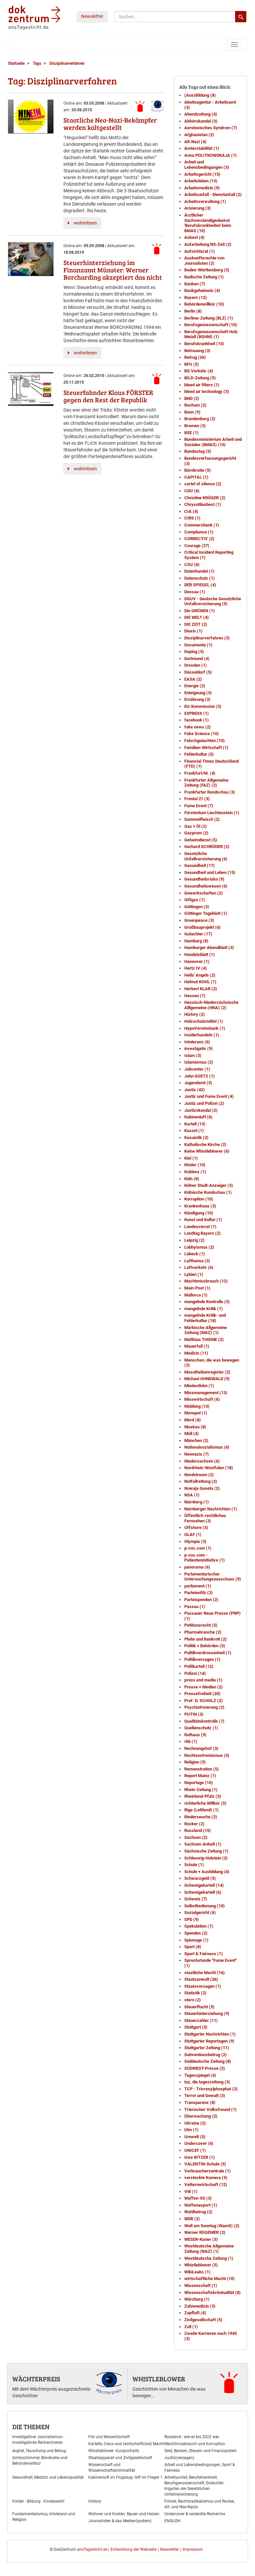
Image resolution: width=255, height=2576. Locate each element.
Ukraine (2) (195, 2123)
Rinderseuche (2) (201, 1817)
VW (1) (191, 2192)
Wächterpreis (36, 2379)
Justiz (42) (195, 1090)
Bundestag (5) (198, 451)
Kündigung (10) (199, 1213)
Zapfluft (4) (195, 2313)
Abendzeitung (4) (201, 114)
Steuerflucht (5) (199, 2007)
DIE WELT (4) (197, 617)
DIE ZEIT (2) (196, 624)
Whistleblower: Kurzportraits (114, 2451)
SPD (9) (192, 1919)
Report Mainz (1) (200, 1776)
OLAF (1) (193, 1534)
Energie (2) (195, 686)
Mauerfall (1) (197, 1346)
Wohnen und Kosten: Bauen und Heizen (124, 2514)
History (95, 2501)
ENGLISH (172, 2521)
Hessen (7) (195, 996)
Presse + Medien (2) (204, 1687)
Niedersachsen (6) (202, 1461)
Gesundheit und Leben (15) (210, 872)
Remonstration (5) (202, 1769)
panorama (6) (197, 1567)
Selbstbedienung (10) (205, 1906)
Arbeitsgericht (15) (202, 174)
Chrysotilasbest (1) (203, 504)
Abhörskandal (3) (201, 121)
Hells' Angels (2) (200, 975)
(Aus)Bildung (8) (200, 95)
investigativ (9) (199, 1049)
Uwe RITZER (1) (200, 2157)
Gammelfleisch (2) (202, 819)
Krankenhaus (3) (200, 1206)
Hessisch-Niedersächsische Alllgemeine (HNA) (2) (211, 1005)
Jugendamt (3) (198, 1083)
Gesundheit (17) (200, 865)
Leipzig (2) (194, 1240)
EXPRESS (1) (197, 713)
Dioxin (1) (193, 631)
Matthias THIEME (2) (204, 1339)
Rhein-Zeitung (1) (201, 1790)
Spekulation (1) (199, 1926)
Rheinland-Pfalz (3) (203, 1796)
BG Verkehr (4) (199, 371)
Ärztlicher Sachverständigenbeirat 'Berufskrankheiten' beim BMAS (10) (208, 223)
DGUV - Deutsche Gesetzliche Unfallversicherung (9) (213, 601)
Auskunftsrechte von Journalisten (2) (204, 261)
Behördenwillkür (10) (204, 304)
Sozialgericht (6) (200, 1912)
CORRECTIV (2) (199, 539)
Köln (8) (192, 1179)
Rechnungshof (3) (201, 1748)
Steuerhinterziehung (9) (207, 2013)
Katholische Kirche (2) (205, 1145)
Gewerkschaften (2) (204, 893)
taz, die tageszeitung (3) (207, 2082)
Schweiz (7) (196, 1899)
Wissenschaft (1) (201, 2286)
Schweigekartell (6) (203, 1892)
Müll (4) (192, 1433)
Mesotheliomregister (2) (207, 1372)
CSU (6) (192, 565)
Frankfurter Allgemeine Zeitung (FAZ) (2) (206, 783)
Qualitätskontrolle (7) (204, 1721)
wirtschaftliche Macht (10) (210, 2279)
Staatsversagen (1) (203, 1986)
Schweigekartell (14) (204, 1885)
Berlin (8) (193, 311)
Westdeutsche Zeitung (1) (209, 2258)
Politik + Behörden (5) (205, 1646)
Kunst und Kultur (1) (203, 1220)
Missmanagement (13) (206, 1393)
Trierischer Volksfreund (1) (211, 2109)
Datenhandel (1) (199, 571)
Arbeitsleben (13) (201, 181)
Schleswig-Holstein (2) (206, 1858)
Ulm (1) (191, 2130)
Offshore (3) (196, 1527)
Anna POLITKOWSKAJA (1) (211, 155)
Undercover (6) (199, 2143)
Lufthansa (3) (197, 1261)
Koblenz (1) (195, 1172)
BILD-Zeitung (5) (200, 378)
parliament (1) (198, 1586)
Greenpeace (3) (199, 920)
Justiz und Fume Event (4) (209, 1096)
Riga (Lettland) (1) (202, 1810)
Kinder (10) (195, 1165)
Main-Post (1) (197, 1288)
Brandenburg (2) (200, 419)
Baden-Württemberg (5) (207, 270)
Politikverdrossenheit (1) (208, 1653)
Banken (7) (195, 284)
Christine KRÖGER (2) (205, 498)
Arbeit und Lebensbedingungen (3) (207, 165)
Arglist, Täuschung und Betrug (39, 2451)
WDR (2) (192, 2219)
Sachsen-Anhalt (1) (203, 1844)
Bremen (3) (195, 426)
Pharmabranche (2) (203, 1632)
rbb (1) (191, 1741)
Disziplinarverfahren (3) (207, 638)
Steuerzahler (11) (201, 2020)
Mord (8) (193, 1420)
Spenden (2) (196, 1933)
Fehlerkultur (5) (199, 754)
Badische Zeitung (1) (204, 277)
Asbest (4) (194, 237)
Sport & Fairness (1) (204, 1954)
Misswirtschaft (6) (202, 1399)
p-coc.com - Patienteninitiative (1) (205, 1558)
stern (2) (193, 2000)
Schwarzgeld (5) (200, 1878)
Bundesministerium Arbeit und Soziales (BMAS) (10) (213, 442)
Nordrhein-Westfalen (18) (209, 1468)
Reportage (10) (199, 1783)
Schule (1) (194, 1865)
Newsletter (92, 16)
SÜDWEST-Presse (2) (205, 2068)
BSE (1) (191, 433)
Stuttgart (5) (196, 2027)
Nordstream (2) (199, 1475)
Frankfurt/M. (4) (200, 773)
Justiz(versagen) (179, 2458)
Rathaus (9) (195, 1735)
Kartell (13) (195, 1124)
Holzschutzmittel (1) (204, 1021)
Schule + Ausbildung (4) (207, 1872)
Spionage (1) (196, 1940)
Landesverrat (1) (200, 1227)
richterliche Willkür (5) (205, 1803)
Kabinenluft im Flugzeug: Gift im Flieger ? (125, 2477)
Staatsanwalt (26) (201, 1979)
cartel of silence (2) (203, 484)
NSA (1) (192, 1495)
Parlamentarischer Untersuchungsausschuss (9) (213, 1577)
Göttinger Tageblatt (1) (206, 913)
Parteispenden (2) (201, 1600)
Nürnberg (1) (197, 1502)
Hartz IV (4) (196, 968)
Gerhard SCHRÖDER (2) (207, 847)
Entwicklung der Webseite (133, 2549)
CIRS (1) (192, 518)
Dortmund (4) (197, 659)
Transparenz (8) (200, 2102)
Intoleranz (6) (197, 1042)
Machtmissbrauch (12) (206, 1281)
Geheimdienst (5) (201, 840)
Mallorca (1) (196, 1295)
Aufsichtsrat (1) (200, 251)
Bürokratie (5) (198, 470)
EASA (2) (193, 679)
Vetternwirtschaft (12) (206, 2185)
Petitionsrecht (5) (201, 1625)
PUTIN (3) (194, 1714)
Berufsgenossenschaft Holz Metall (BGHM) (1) (211, 334)
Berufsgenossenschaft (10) (211, 325)
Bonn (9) (192, 412)
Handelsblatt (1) (200, 954)
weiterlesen (85, 223)
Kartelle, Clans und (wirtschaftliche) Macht (126, 2444)
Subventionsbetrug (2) (206, 2055)
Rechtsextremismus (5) (207, 1755)
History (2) (195, 1014)
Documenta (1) (198, 645)
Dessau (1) (195, 592)
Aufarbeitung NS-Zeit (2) (208, 244)
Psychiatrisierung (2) (204, 1707)
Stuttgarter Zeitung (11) (207, 2048)
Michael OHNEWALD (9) (207, 1379)
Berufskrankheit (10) (204, 344)
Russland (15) (198, 1830)
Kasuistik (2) (196, 1138)
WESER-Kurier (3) (201, 2239)
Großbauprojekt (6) (203, 927)
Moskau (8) (195, 1427)
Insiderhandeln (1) (202, 1035)
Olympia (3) (195, 1541)
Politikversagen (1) (202, 1659)
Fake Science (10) (202, 734)
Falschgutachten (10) (205, 741)
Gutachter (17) (198, 934)
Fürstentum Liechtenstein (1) (212, 813)
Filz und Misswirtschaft (109, 2437)
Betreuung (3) (197, 351)
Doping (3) (194, 652)
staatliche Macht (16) (205, 1973)
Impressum (193, 2549)
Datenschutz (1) (200, 578)
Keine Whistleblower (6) (207, 1151)
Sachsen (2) (196, 1837)
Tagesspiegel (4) (200, 2075)
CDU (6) (192, 491)
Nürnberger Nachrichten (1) (211, 1509)
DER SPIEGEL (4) (200, 585)
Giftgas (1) (195, 900)
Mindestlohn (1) (199, 1386)
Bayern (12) (196, 297)
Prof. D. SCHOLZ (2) (204, 1701)
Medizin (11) (196, 1353)
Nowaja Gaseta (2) (202, 1488)
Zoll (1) (191, 2327)
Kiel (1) (191, 1158)
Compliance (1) (199, 532)
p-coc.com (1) (198, 1548)
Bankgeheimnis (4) (202, 290)
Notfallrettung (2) (201, 1481)
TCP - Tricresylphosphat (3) (211, 2089)
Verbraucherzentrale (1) (208, 2171)
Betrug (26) (195, 357)
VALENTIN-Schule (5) (205, 2164)
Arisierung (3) (198, 208)
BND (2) (192, 398)
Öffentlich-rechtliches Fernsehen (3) (205, 1518)
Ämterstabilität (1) (202, 148)
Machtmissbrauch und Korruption (195, 2444)
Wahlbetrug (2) (198, 2212)
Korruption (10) (199, 1199)
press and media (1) (203, 1680)
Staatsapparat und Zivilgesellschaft (120, 2458)
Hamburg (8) (196, 941)
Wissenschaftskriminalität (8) (212, 2292)
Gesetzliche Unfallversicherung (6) (206, 856)
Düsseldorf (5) (198, 672)
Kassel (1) (194, 1131)
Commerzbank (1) (202, 525)
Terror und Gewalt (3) (205, 2096)
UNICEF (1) (195, 2150)
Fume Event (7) (199, 806)
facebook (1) (197, 720)
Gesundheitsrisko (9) (204, 879)
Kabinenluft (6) (198, 1117)
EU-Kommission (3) (203, 706)
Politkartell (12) (199, 1666)
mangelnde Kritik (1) (204, 1309)
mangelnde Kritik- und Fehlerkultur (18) (205, 1318)
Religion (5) (195, 1762)
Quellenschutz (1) (201, 1728)
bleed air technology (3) (207, 391)
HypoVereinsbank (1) (205, 1028)
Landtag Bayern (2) (203, 1233)
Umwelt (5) (195, 2137)
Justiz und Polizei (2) (204, 1103)
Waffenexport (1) (201, 2205)
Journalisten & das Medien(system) (120, 2521)
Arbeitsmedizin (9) (202, 188)
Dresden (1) (196, 665)
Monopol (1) (196, 1413)
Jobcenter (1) (197, 1069)
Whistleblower (159, 2379)
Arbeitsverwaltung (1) (205, 201)
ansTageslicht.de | (93, 2549)
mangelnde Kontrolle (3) (207, 1302)
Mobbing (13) (197, 1406)
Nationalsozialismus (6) (207, 1447)
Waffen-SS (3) (198, 2198)
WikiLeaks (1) (197, 2272)
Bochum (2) (195, 405)
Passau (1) (195, 1607)
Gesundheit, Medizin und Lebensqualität (48, 2477)
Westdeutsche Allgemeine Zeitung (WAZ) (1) (209, 2249)
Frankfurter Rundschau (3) (210, 792)
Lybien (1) (194, 1274)
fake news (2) (198, 727)
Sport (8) (193, 1947)
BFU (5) (192, 364)
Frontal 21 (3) (197, 799)
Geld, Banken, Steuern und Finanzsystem (201, 2451)
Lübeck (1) (195, 1254)
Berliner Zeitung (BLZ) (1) (209, 318)
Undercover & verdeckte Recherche (195, 2514)
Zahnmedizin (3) (200, 2306)
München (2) (196, 1440)
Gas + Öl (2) (196, 826)
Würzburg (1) (197, 2299)
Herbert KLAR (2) (201, 989)
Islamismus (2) (199, 1062)
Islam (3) (193, 1055)
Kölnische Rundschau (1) (208, 1192)
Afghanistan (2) (199, 135)
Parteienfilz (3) (199, 1593)
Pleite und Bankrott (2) (206, 1639)
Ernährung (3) (197, 699)
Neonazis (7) (197, 1454)
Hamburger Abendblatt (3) (209, 948)
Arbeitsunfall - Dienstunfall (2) (213, 194)
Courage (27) (197, 546)
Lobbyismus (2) (199, 1247)
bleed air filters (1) (202, 385)
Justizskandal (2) (201, 1110)
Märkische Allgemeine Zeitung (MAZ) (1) (206, 1330)
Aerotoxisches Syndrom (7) (211, 128)
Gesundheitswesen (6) (206, 886)
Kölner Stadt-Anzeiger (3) (209, 1185)
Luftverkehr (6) (199, 1267)
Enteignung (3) (198, 693)
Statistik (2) (195, 1993)
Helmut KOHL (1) (200, 982)
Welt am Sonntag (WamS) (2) (212, 2226)
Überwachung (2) (201, 2116)
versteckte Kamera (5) (206, 2178)
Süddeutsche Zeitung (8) (208, 2061)
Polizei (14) (195, 1673)
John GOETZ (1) (200, 1076)
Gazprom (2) (196, 833)
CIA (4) (191, 511)
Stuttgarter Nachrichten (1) (210, 2034)
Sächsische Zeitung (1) (206, 1851)
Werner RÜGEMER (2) (205, 2232)
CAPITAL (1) (196, 477)
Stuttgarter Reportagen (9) (209, 2041)
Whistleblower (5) (201, 2265)
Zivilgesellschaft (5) (203, 2320)
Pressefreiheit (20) (202, 1694)
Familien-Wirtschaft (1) (206, 748)
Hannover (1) (197, 961)
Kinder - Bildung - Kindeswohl (38, 2501)
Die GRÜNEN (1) (200, 611)
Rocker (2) (194, 1824)
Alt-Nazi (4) (195, 142)
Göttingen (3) (197, 907)
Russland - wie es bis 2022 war (192, 2437)
